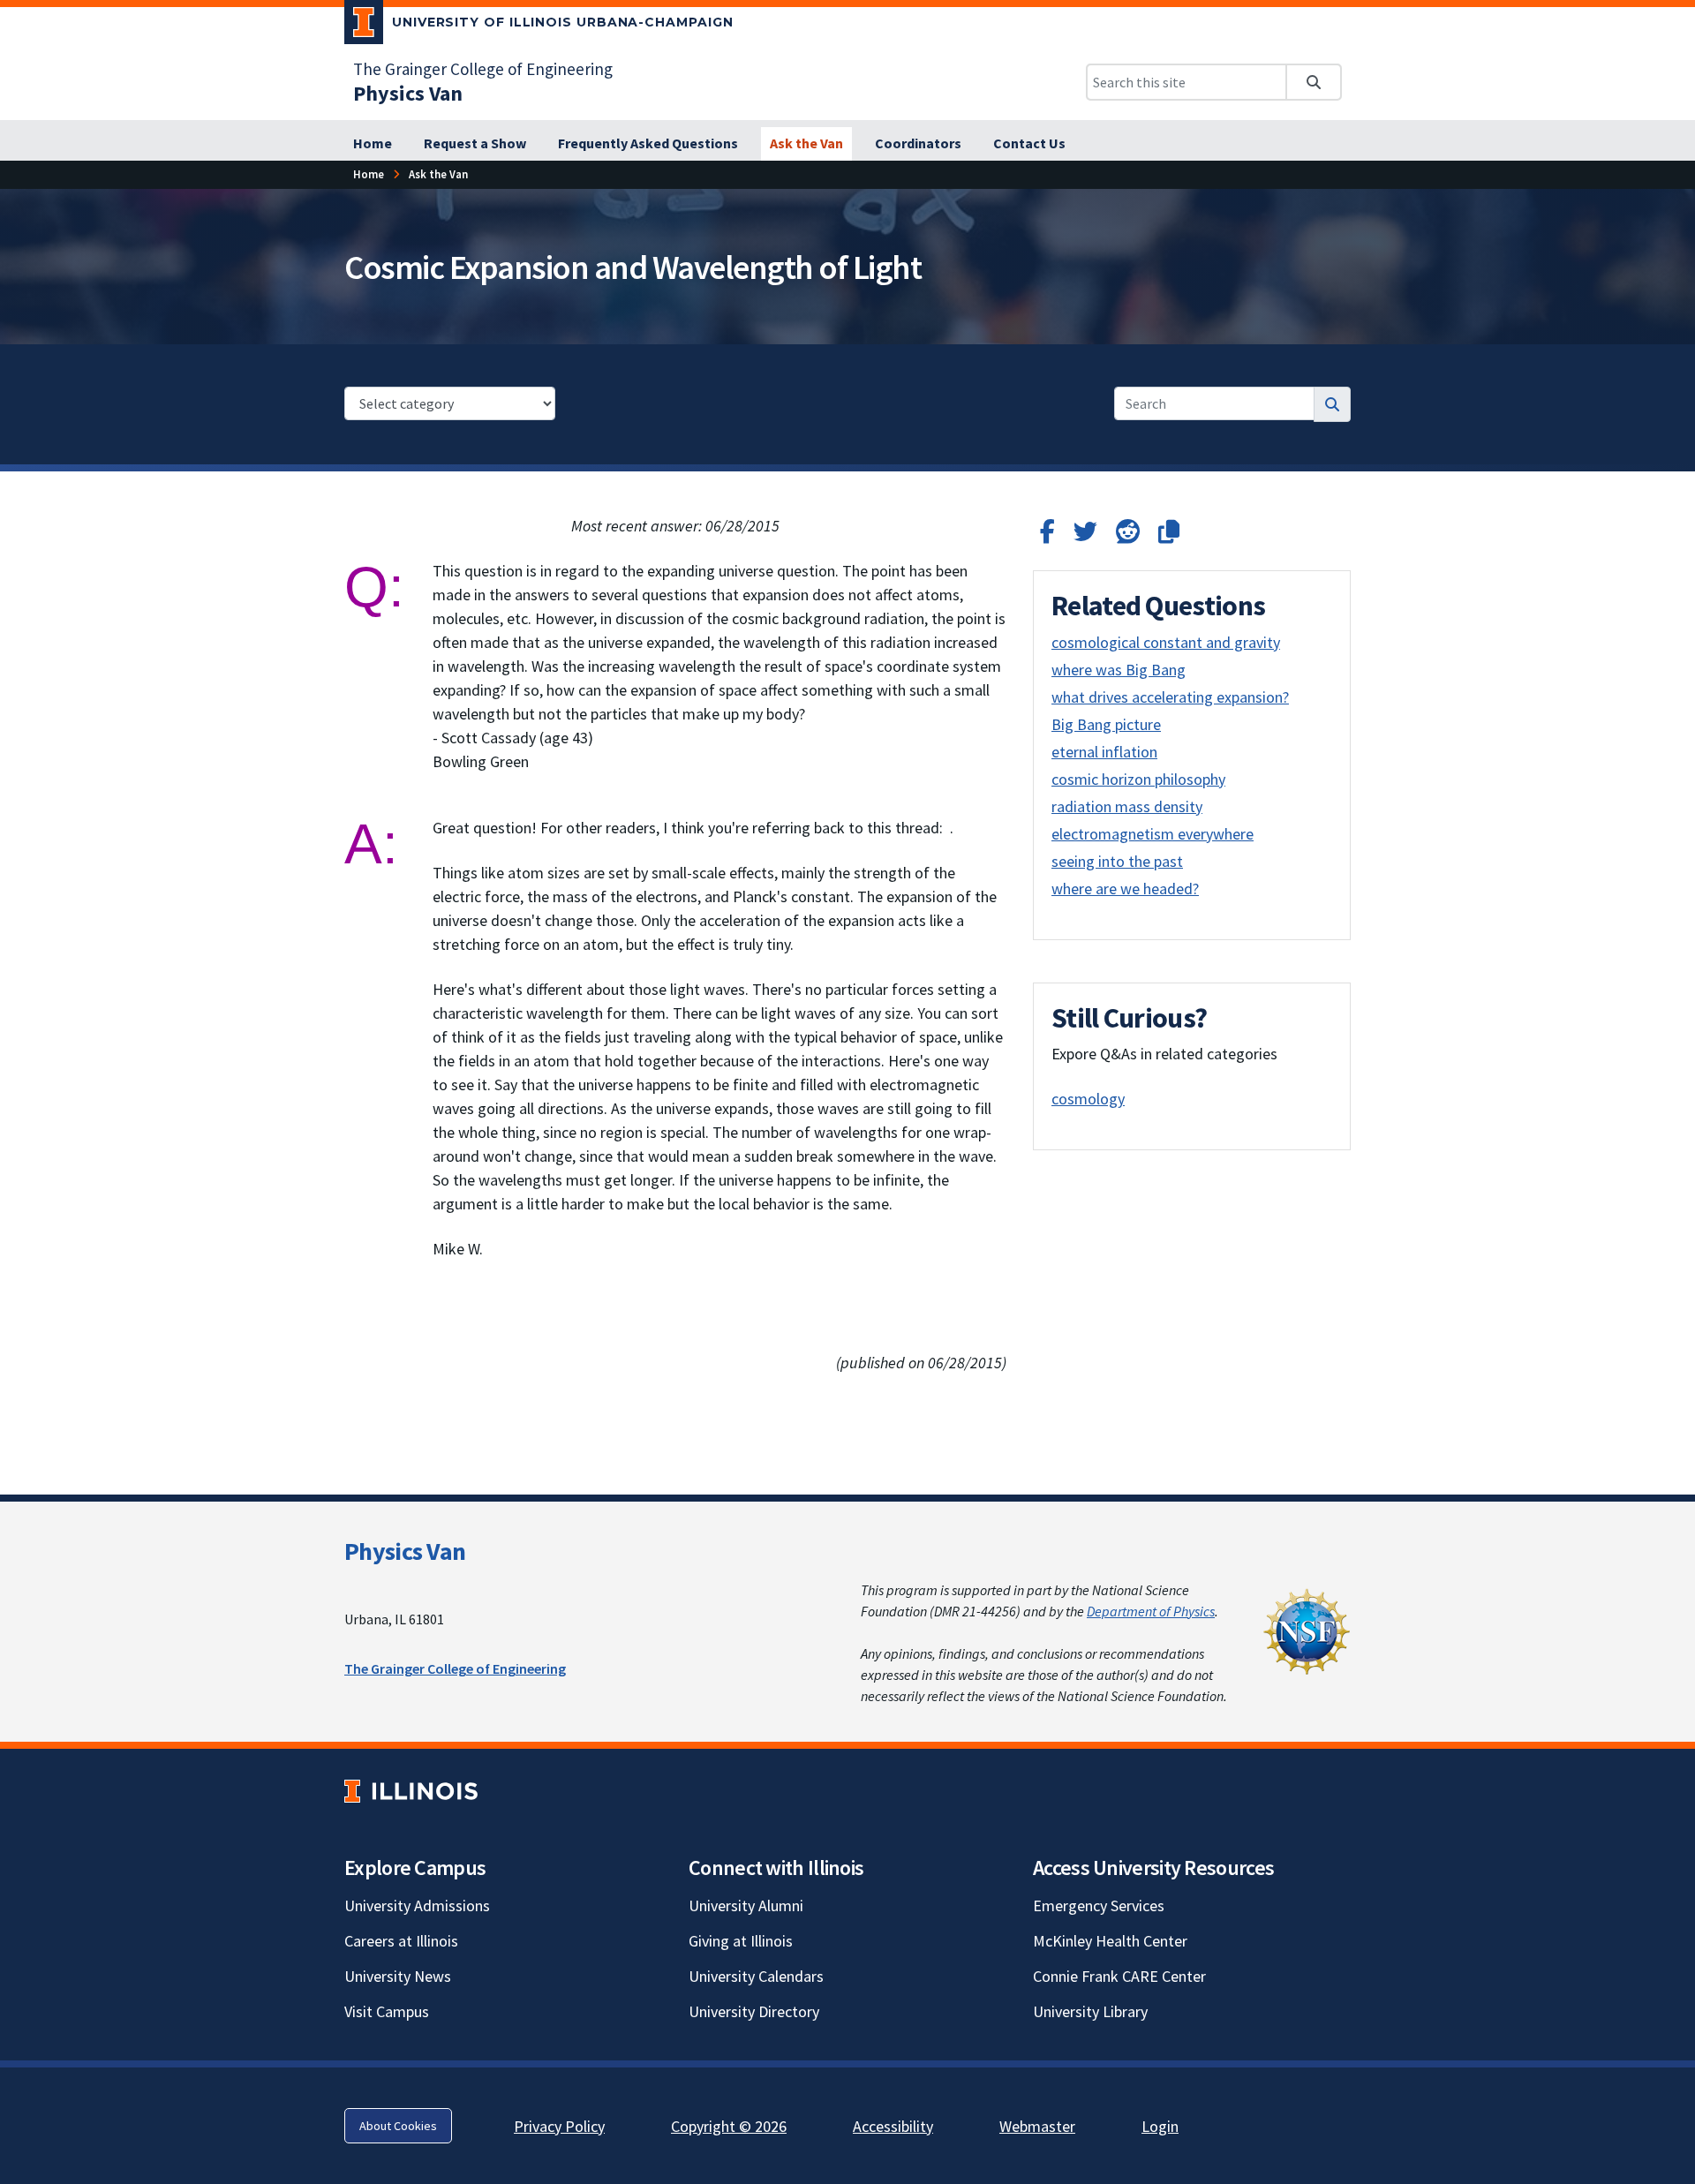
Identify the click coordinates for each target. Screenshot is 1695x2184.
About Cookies (398, 2126)
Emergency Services (1099, 1905)
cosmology (1088, 1099)
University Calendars (756, 1976)
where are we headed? (1125, 889)
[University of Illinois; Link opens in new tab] (411, 1792)
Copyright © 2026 (729, 2126)
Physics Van (405, 1551)
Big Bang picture (1106, 724)
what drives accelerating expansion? (1170, 697)
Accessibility (893, 2126)
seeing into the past (1117, 861)
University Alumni (746, 1905)
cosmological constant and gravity (1166, 642)
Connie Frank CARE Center (1119, 1976)
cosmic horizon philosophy (1138, 779)
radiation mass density (1127, 806)
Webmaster (1037, 2126)
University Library (1090, 2011)
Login (1160, 2126)
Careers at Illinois (401, 1941)
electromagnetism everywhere (1153, 834)
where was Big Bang (1119, 670)
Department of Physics (1151, 1611)
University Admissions (417, 1905)
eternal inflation (1104, 752)
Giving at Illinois (741, 1941)
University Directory (754, 2011)
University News (398, 1976)
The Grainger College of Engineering (483, 69)
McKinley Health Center (1110, 1941)
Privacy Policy (559, 2126)
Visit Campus (387, 2011)
